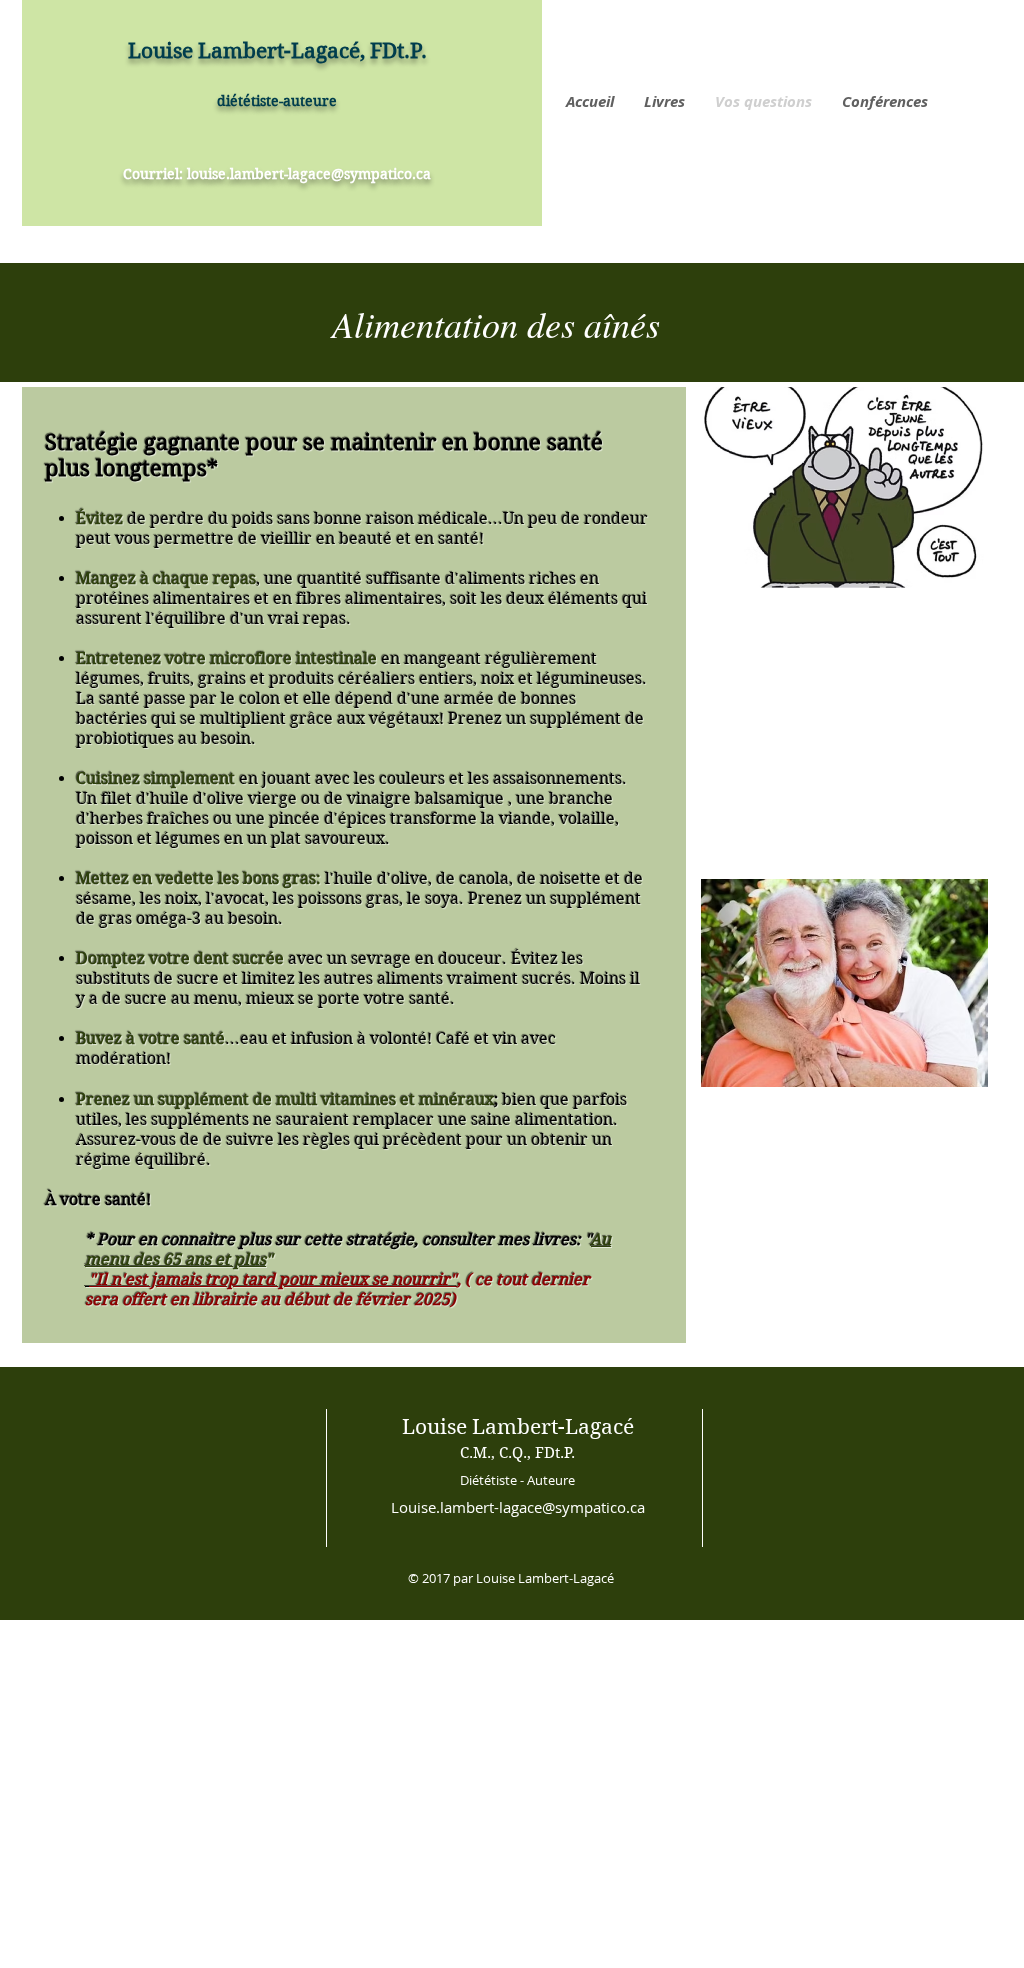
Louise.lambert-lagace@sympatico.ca (518, 1507)
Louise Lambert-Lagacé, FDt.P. (277, 51)
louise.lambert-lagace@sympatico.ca (309, 174)
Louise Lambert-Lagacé (518, 1427)
